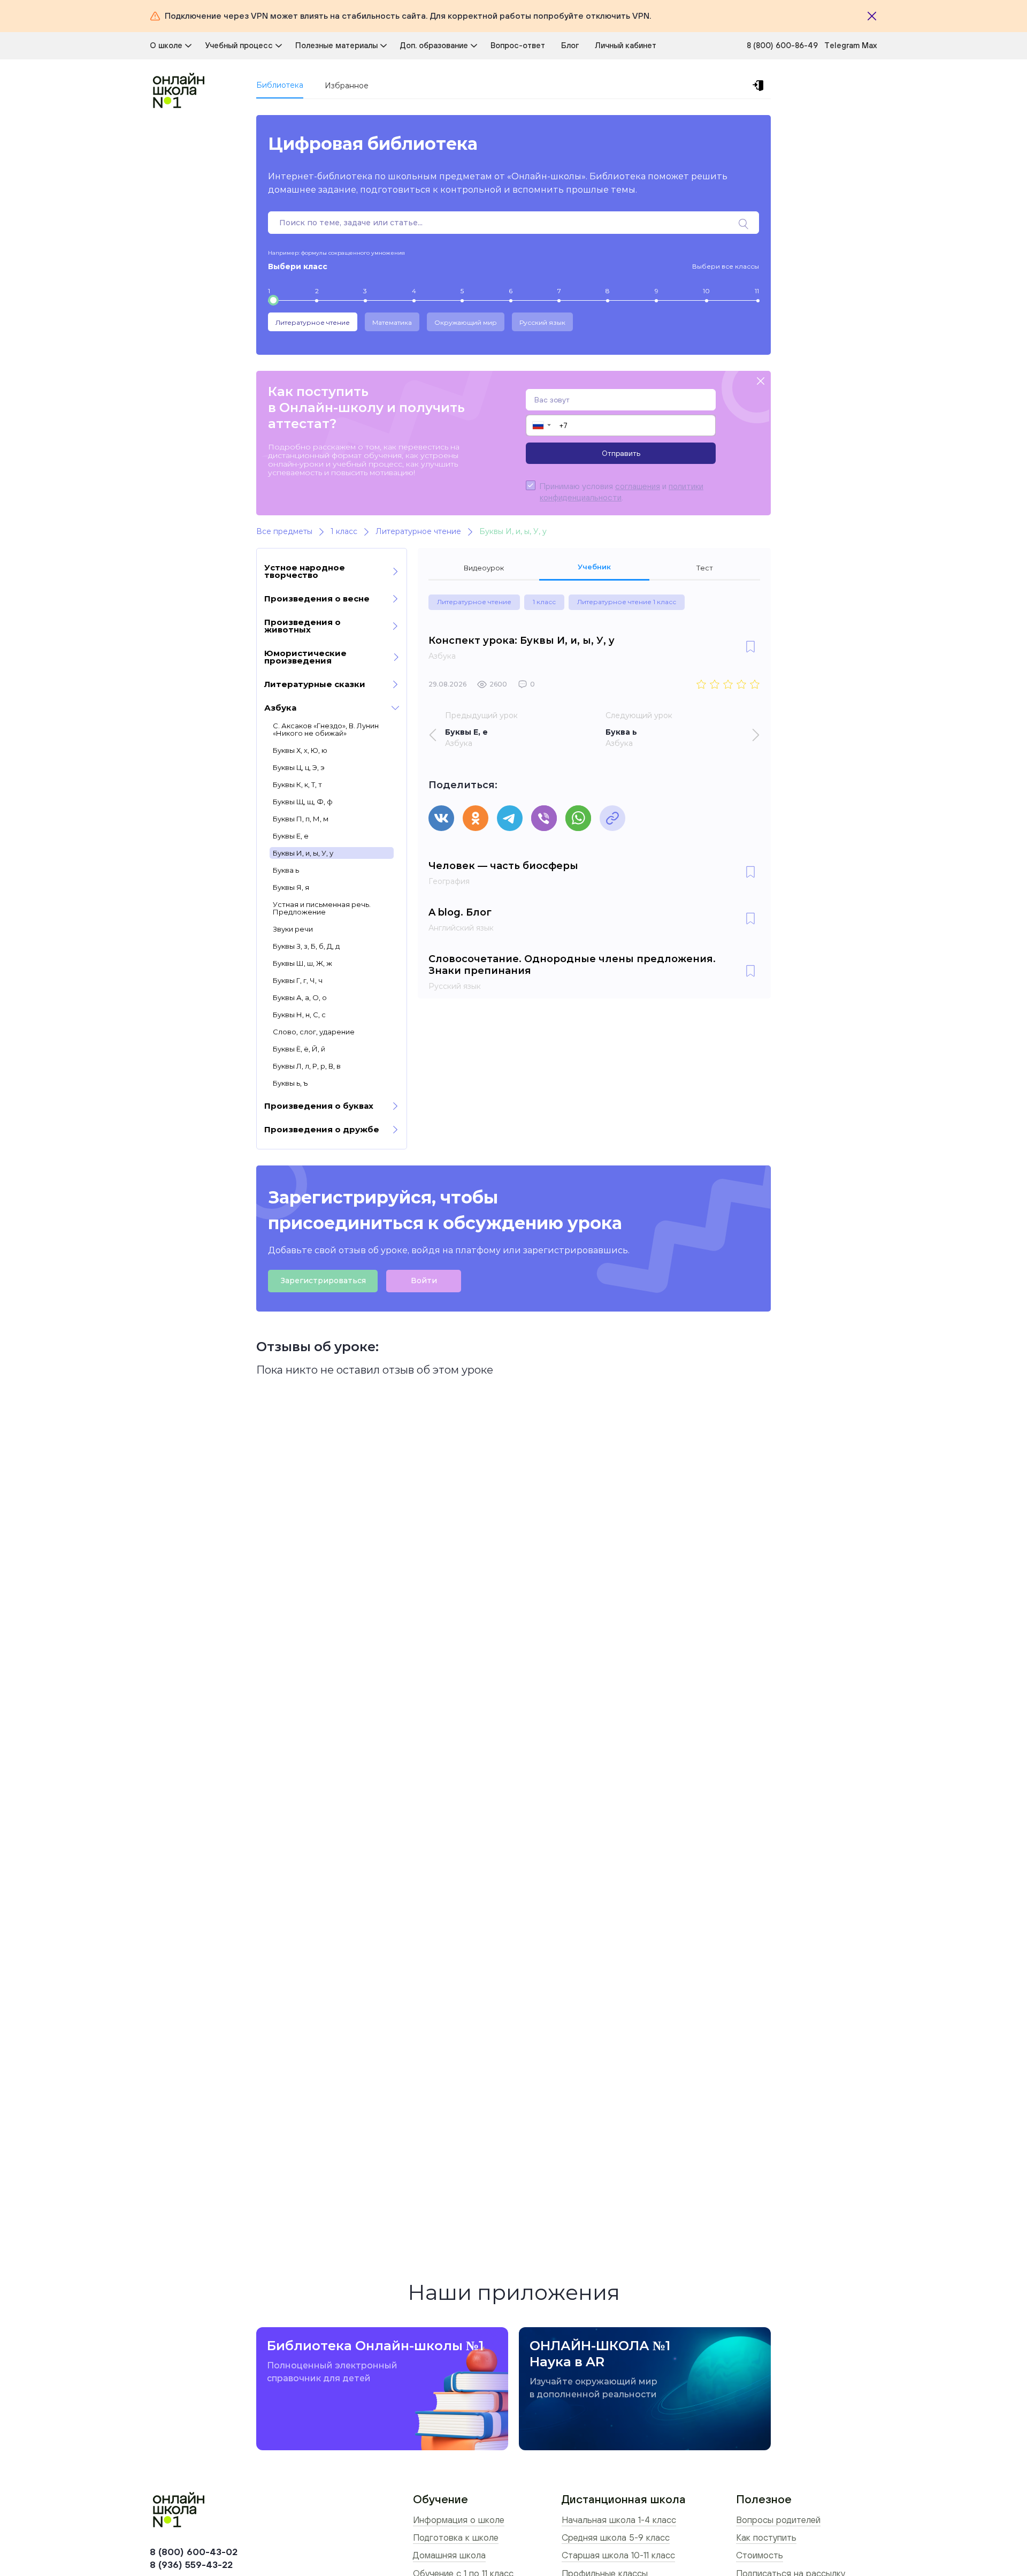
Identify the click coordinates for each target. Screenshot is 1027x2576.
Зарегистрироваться (323, 1281)
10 (706, 291)
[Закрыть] (872, 16)
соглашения (638, 486)
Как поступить (766, 2537)
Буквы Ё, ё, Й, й (299, 1049)
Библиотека (280, 85)
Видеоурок (484, 568)
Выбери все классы (726, 266)
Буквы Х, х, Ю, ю (300, 750)
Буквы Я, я (291, 887)
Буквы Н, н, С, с (299, 1015)
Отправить (621, 453)
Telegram (843, 45)
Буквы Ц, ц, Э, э (298, 767)
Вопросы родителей (778, 2520)
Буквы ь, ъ (290, 1083)
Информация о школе (459, 2520)
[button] (541, 425)
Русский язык (542, 322)
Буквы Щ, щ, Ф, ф (303, 802)
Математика (392, 322)
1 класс (544, 602)
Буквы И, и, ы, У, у (303, 853)
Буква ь (286, 870)
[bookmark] (750, 647)
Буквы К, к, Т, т (297, 784)
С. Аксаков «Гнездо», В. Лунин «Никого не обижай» (326, 729)
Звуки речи (293, 929)
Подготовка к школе (456, 2537)
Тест (705, 568)
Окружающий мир (466, 322)
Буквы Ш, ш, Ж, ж (302, 963)
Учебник (594, 567)
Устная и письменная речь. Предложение (322, 908)
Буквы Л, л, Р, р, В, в (307, 1066)
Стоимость (760, 2555)
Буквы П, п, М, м (301, 819)
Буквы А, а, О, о (300, 997)
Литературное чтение (313, 322)
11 (757, 291)
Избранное (347, 86)
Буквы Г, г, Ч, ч (298, 980)
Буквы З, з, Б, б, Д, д (306, 946)
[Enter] (760, 86)
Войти (424, 1281)
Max (869, 45)
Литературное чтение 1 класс (627, 602)
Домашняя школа (449, 2555)
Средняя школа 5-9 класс (616, 2537)
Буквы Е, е (291, 836)
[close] (761, 382)
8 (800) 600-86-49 (782, 45)
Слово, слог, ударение (314, 1032)
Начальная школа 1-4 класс (619, 2520)
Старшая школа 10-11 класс (618, 2555)
